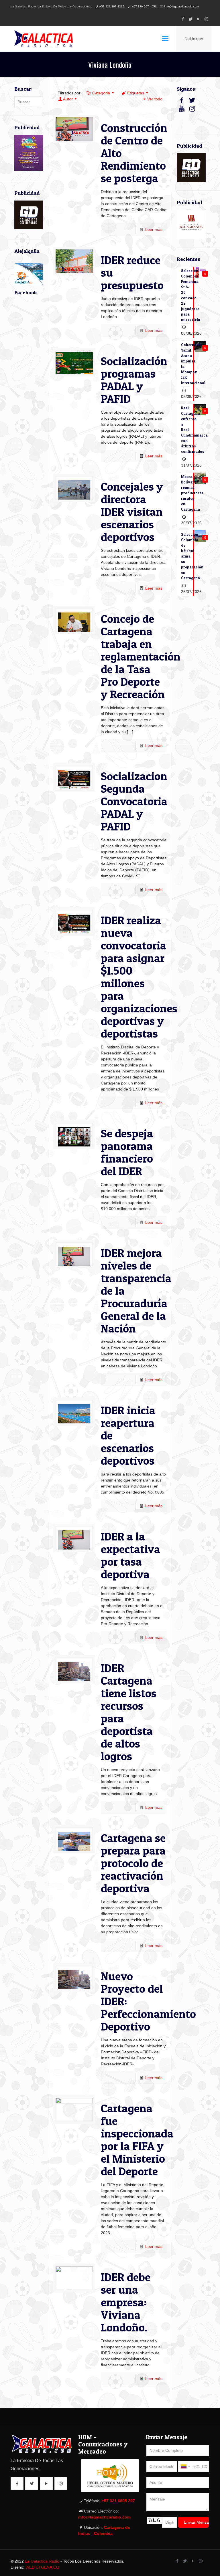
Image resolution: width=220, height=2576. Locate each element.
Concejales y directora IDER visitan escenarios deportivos (132, 512)
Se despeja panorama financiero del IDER (127, 1152)
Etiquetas (136, 93)
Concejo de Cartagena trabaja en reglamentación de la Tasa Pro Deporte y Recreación (141, 656)
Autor (68, 99)
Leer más (154, 229)
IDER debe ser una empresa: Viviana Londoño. (126, 2302)
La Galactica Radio (42, 2561)
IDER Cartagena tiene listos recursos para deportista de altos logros (129, 1712)
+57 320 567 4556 (144, 6)
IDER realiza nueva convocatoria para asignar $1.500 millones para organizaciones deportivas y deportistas (139, 977)
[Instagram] (206, 19)
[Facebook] (183, 19)
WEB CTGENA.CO (42, 2567)
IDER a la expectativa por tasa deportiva (130, 1555)
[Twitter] (191, 19)
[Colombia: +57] (185, 2466)
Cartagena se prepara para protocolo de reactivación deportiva (133, 1863)
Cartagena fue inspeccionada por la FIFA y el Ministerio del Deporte (137, 2140)
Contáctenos (194, 39)
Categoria (101, 93)
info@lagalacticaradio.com (181, 6)
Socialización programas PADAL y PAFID (134, 380)
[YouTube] (199, 19)
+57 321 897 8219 (112, 6)
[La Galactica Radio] (44, 39)
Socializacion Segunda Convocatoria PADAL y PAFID (134, 801)
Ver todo (155, 99)
